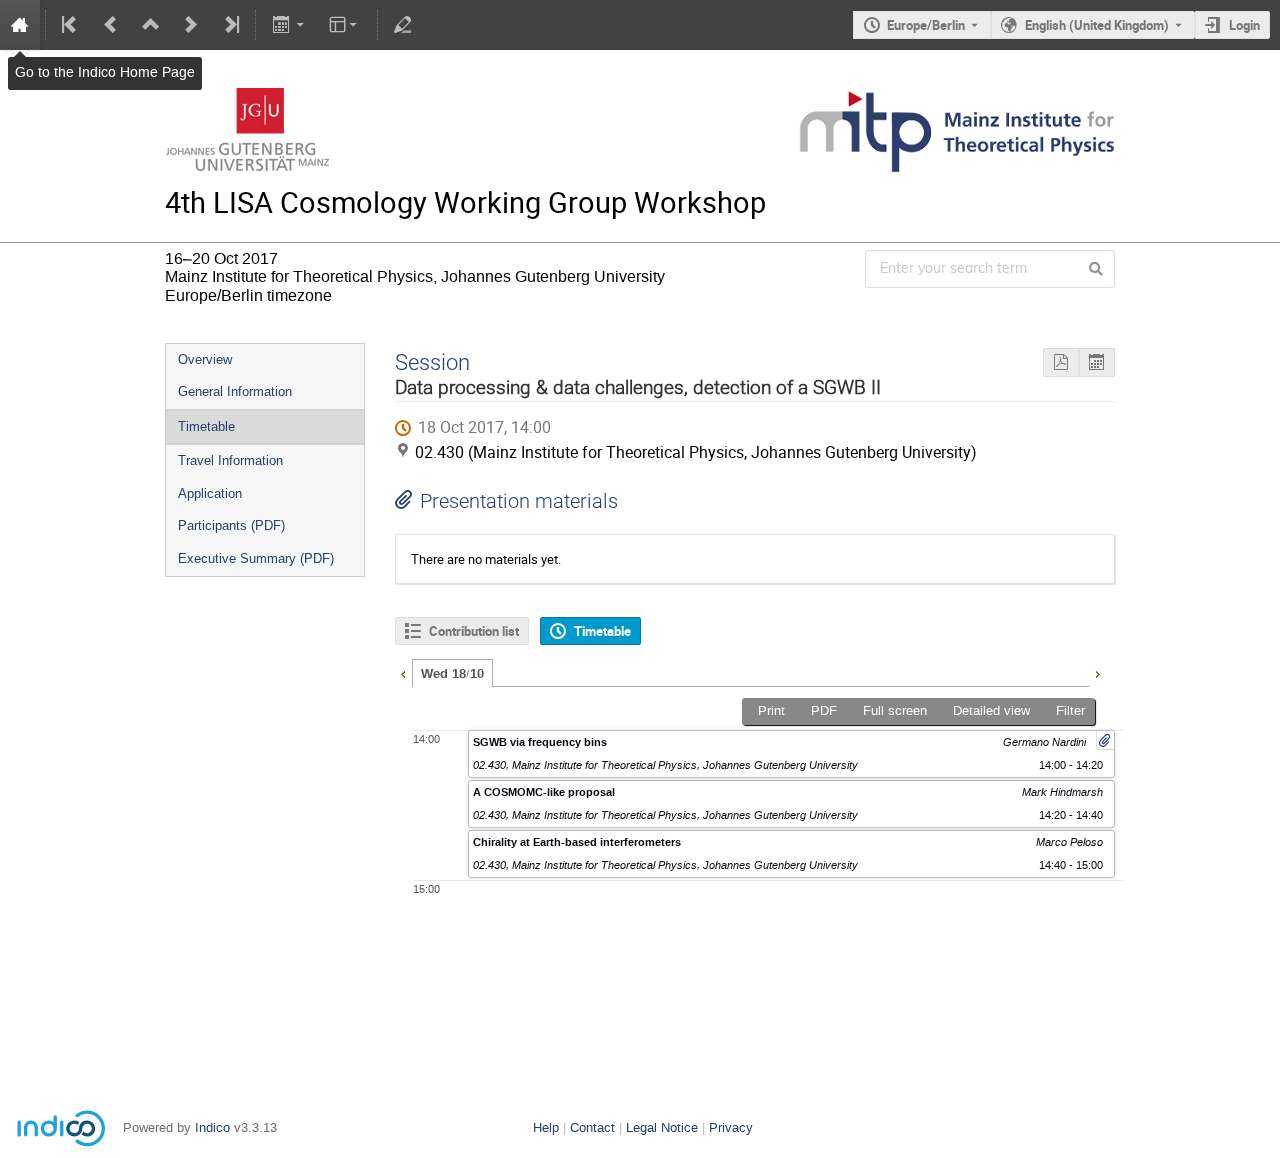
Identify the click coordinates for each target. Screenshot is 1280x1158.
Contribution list (474, 631)
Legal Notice (662, 1127)
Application (210, 493)
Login (1244, 25)
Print (771, 710)
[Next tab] (1097, 672)
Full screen (895, 710)
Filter (1070, 710)
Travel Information (230, 460)
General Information (235, 391)
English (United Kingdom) (1097, 25)
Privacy (731, 1127)
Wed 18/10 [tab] (452, 674)
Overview (205, 359)
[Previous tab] (403, 672)
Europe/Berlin (926, 25)
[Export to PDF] (1061, 362)
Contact (592, 1127)
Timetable (206, 426)
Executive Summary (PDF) (256, 558)
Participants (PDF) (231, 525)
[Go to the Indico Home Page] (20, 25)
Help (546, 1127)
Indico (212, 1127)
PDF (824, 710)
